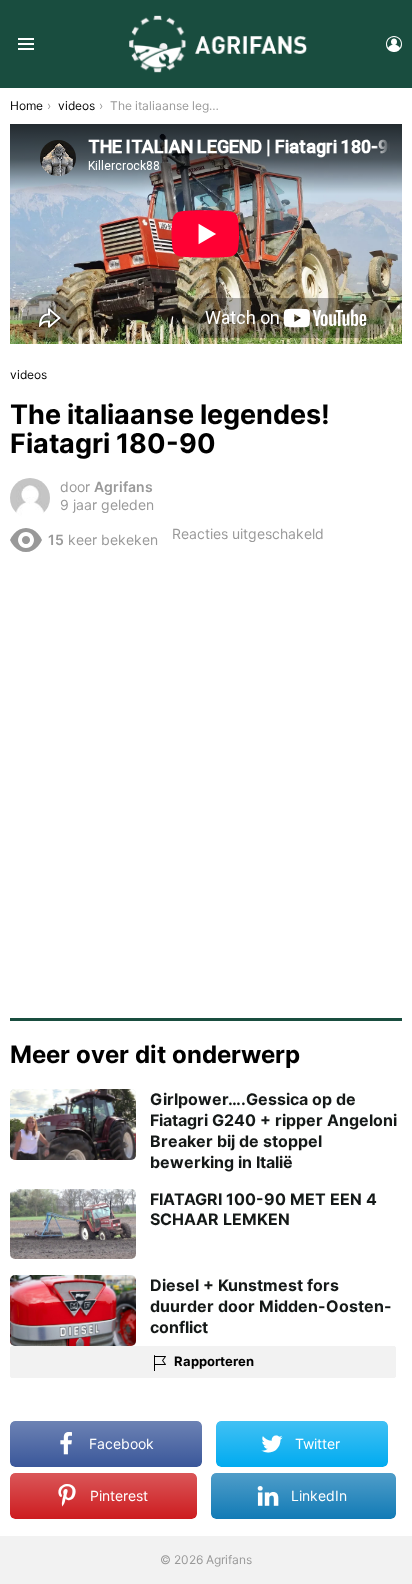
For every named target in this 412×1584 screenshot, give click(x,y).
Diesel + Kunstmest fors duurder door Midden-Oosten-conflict (271, 1306)
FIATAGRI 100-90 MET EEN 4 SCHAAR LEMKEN (263, 1209)
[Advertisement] (206, 778)
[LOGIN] (394, 44)
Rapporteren (214, 1361)
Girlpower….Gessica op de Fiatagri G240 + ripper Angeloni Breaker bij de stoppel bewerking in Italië (273, 1130)
